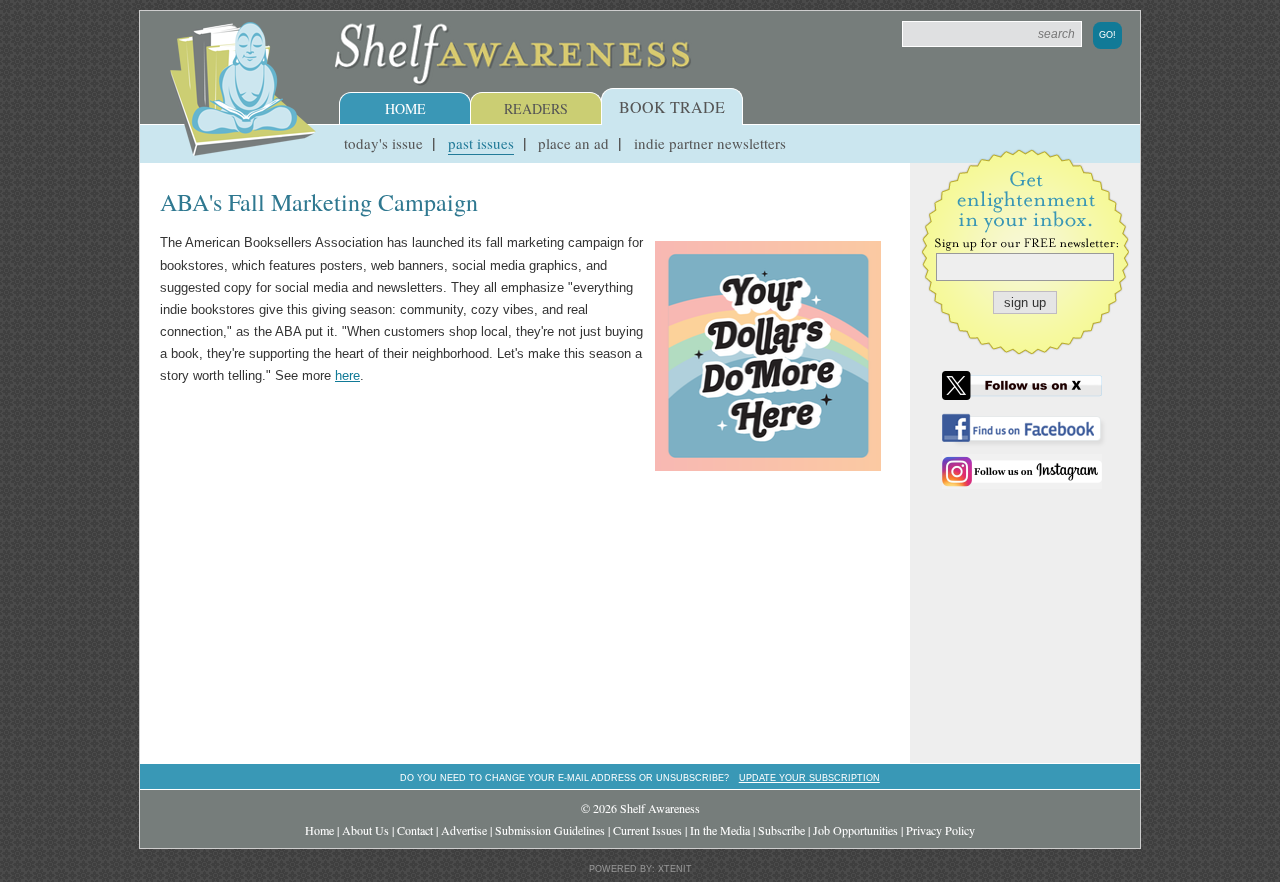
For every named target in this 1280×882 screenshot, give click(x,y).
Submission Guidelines (550, 830)
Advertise (464, 830)
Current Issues (647, 830)
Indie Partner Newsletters (710, 143)
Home (405, 108)
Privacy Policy (940, 830)
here (347, 375)
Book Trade (672, 106)
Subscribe (781, 830)
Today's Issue (383, 143)
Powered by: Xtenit (640, 869)
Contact (415, 830)
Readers (536, 108)
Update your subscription (809, 777)
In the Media (720, 830)
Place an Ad (573, 143)
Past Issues (481, 143)
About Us (365, 830)
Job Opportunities (855, 830)
